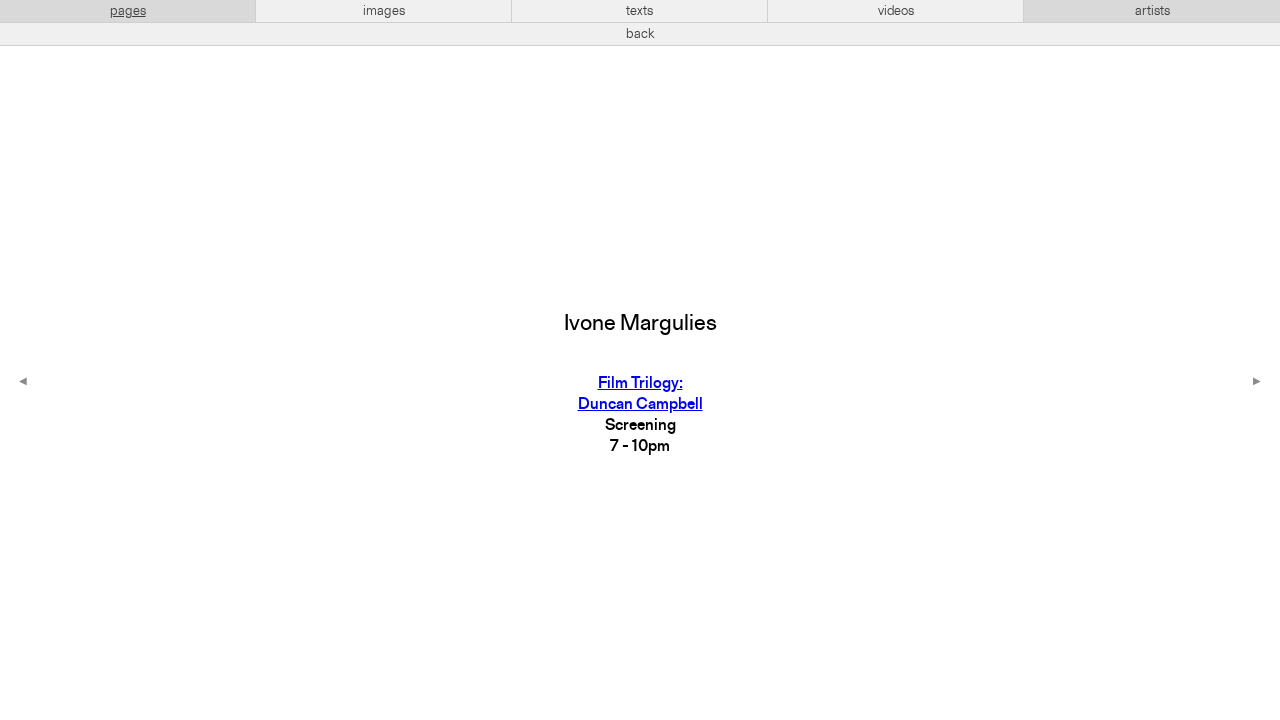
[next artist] (1257, 383)
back (640, 34)
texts (639, 11)
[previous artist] (23, 383)
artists (1152, 11)
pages (128, 11)
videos (896, 11)
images (384, 11)
